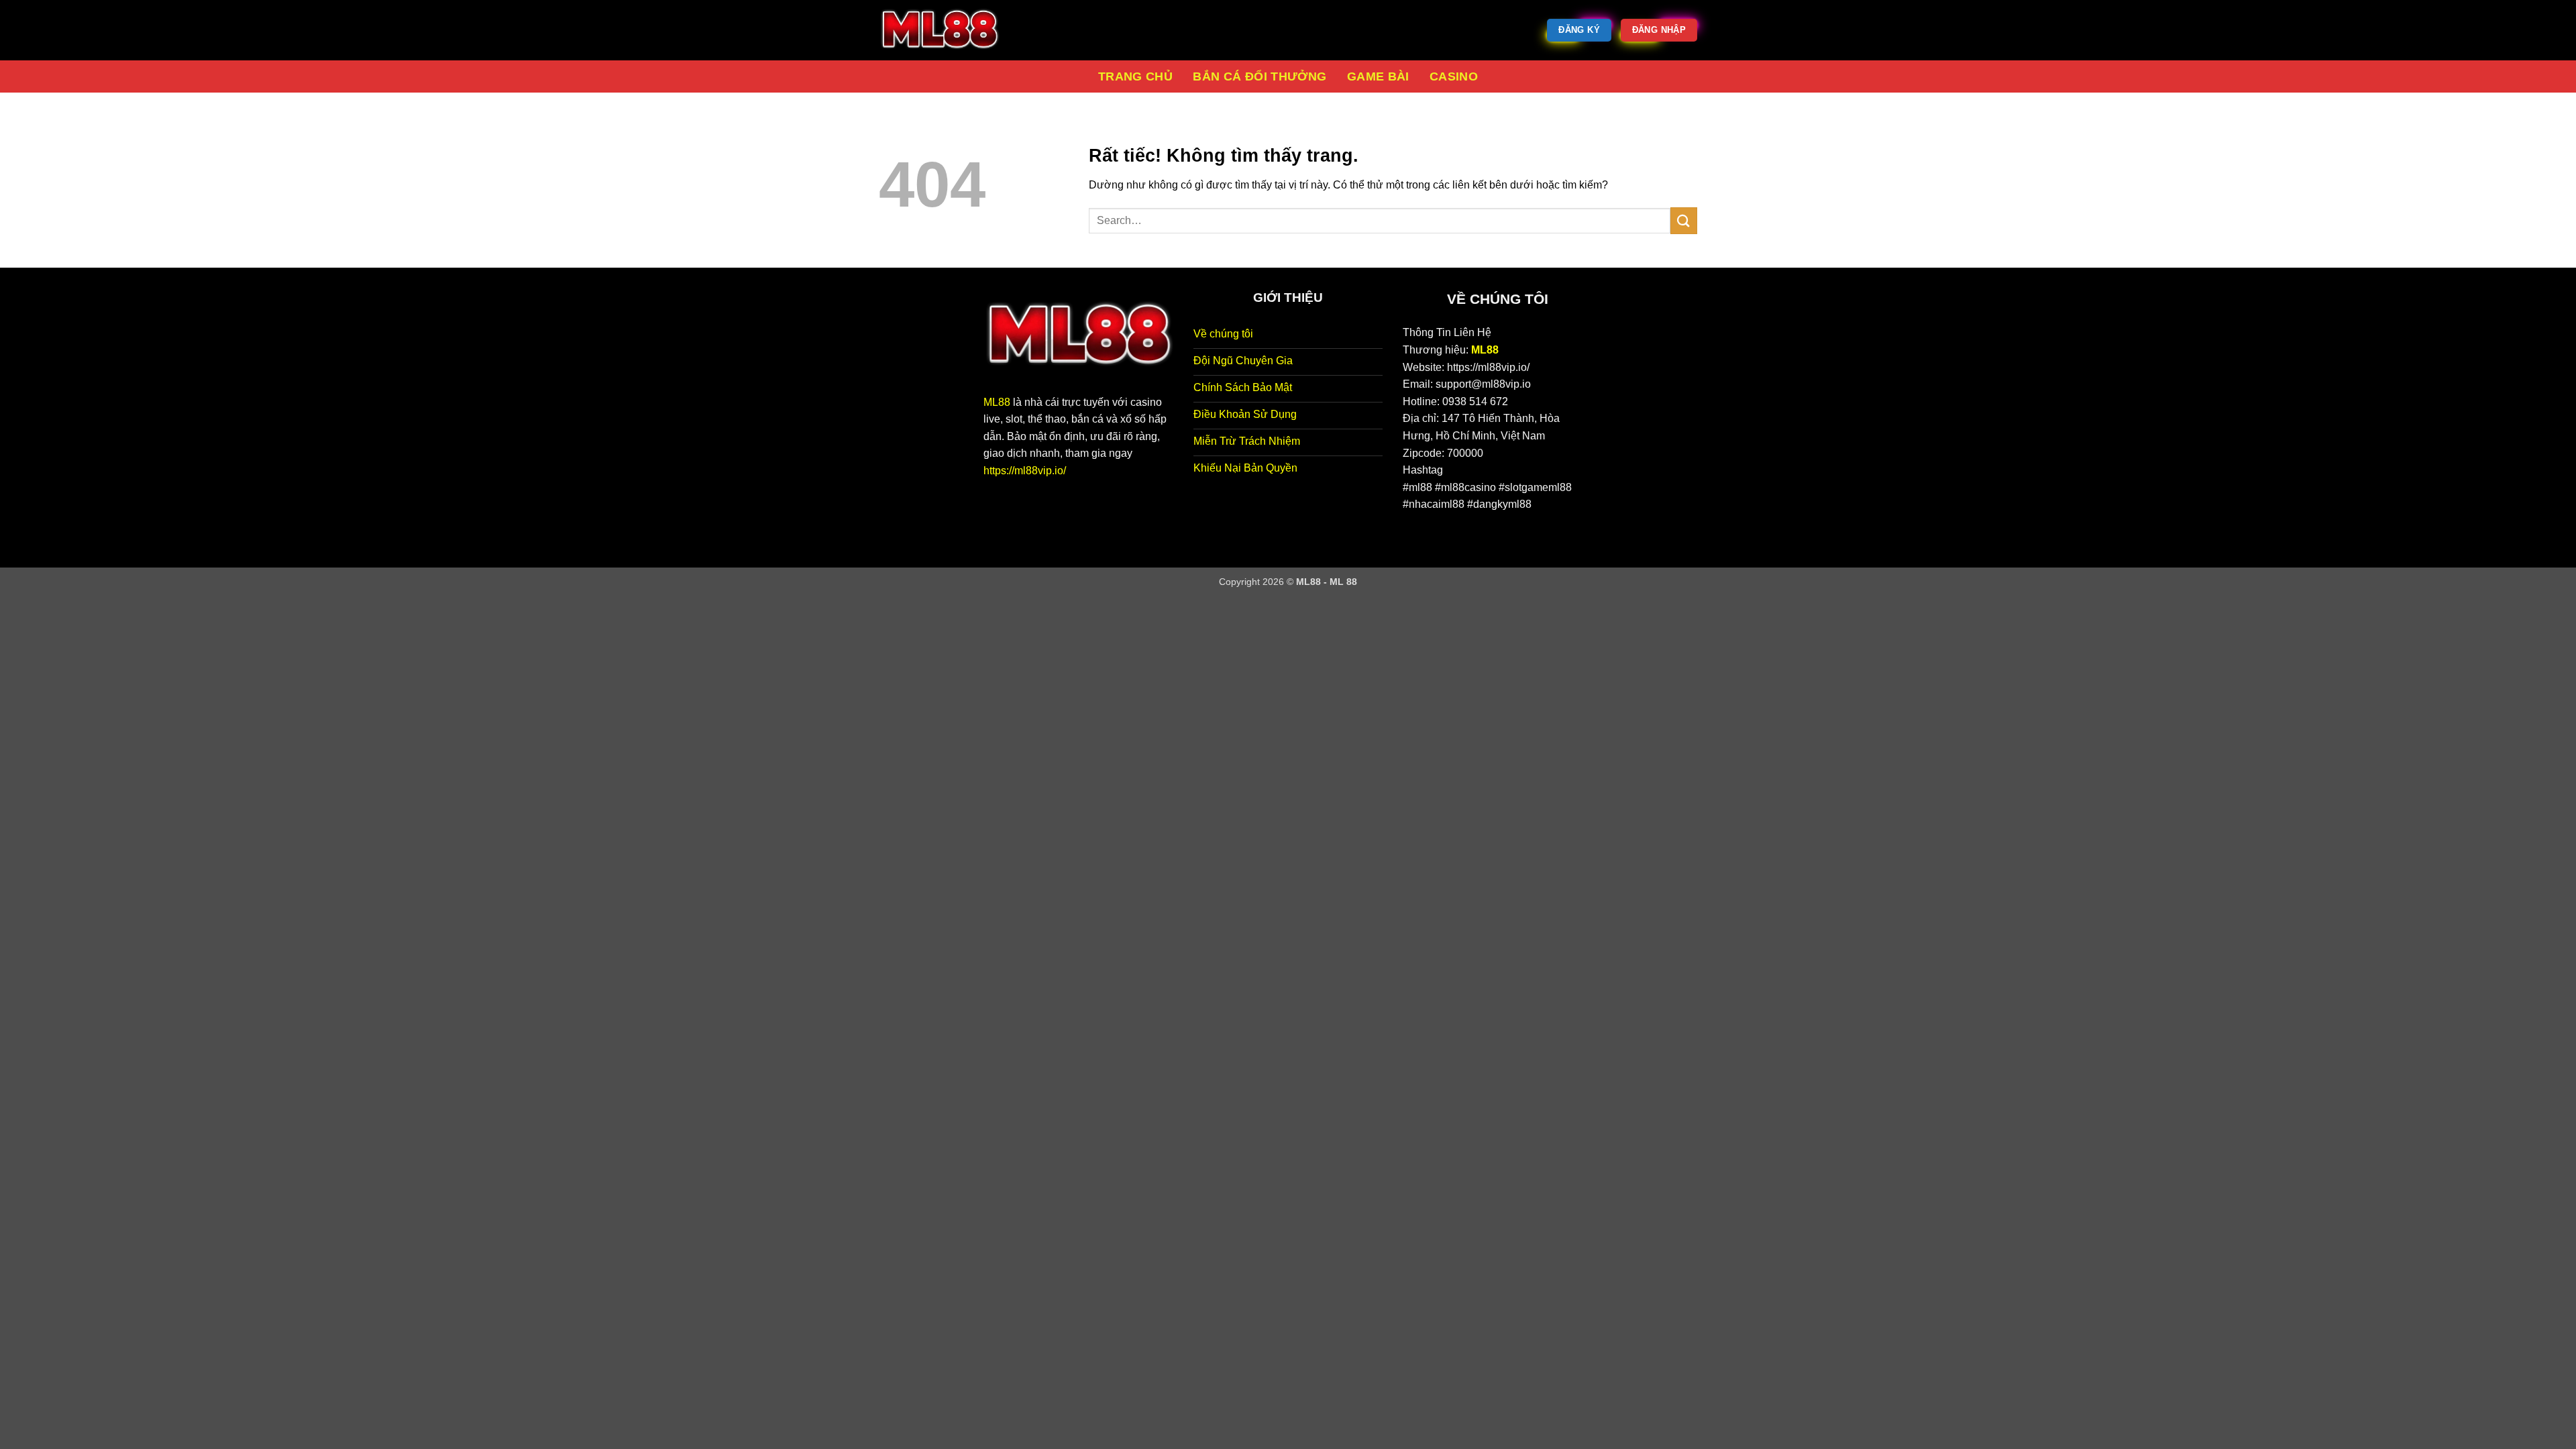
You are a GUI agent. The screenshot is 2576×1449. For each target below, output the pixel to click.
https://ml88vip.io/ (1025, 471)
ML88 (997, 402)
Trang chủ (1135, 76)
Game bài (1378, 76)
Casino (1454, 76)
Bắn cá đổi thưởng (1259, 76)
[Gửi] (1684, 220)
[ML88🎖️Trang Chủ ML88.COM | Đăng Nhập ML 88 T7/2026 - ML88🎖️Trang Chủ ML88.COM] (946, 30)
